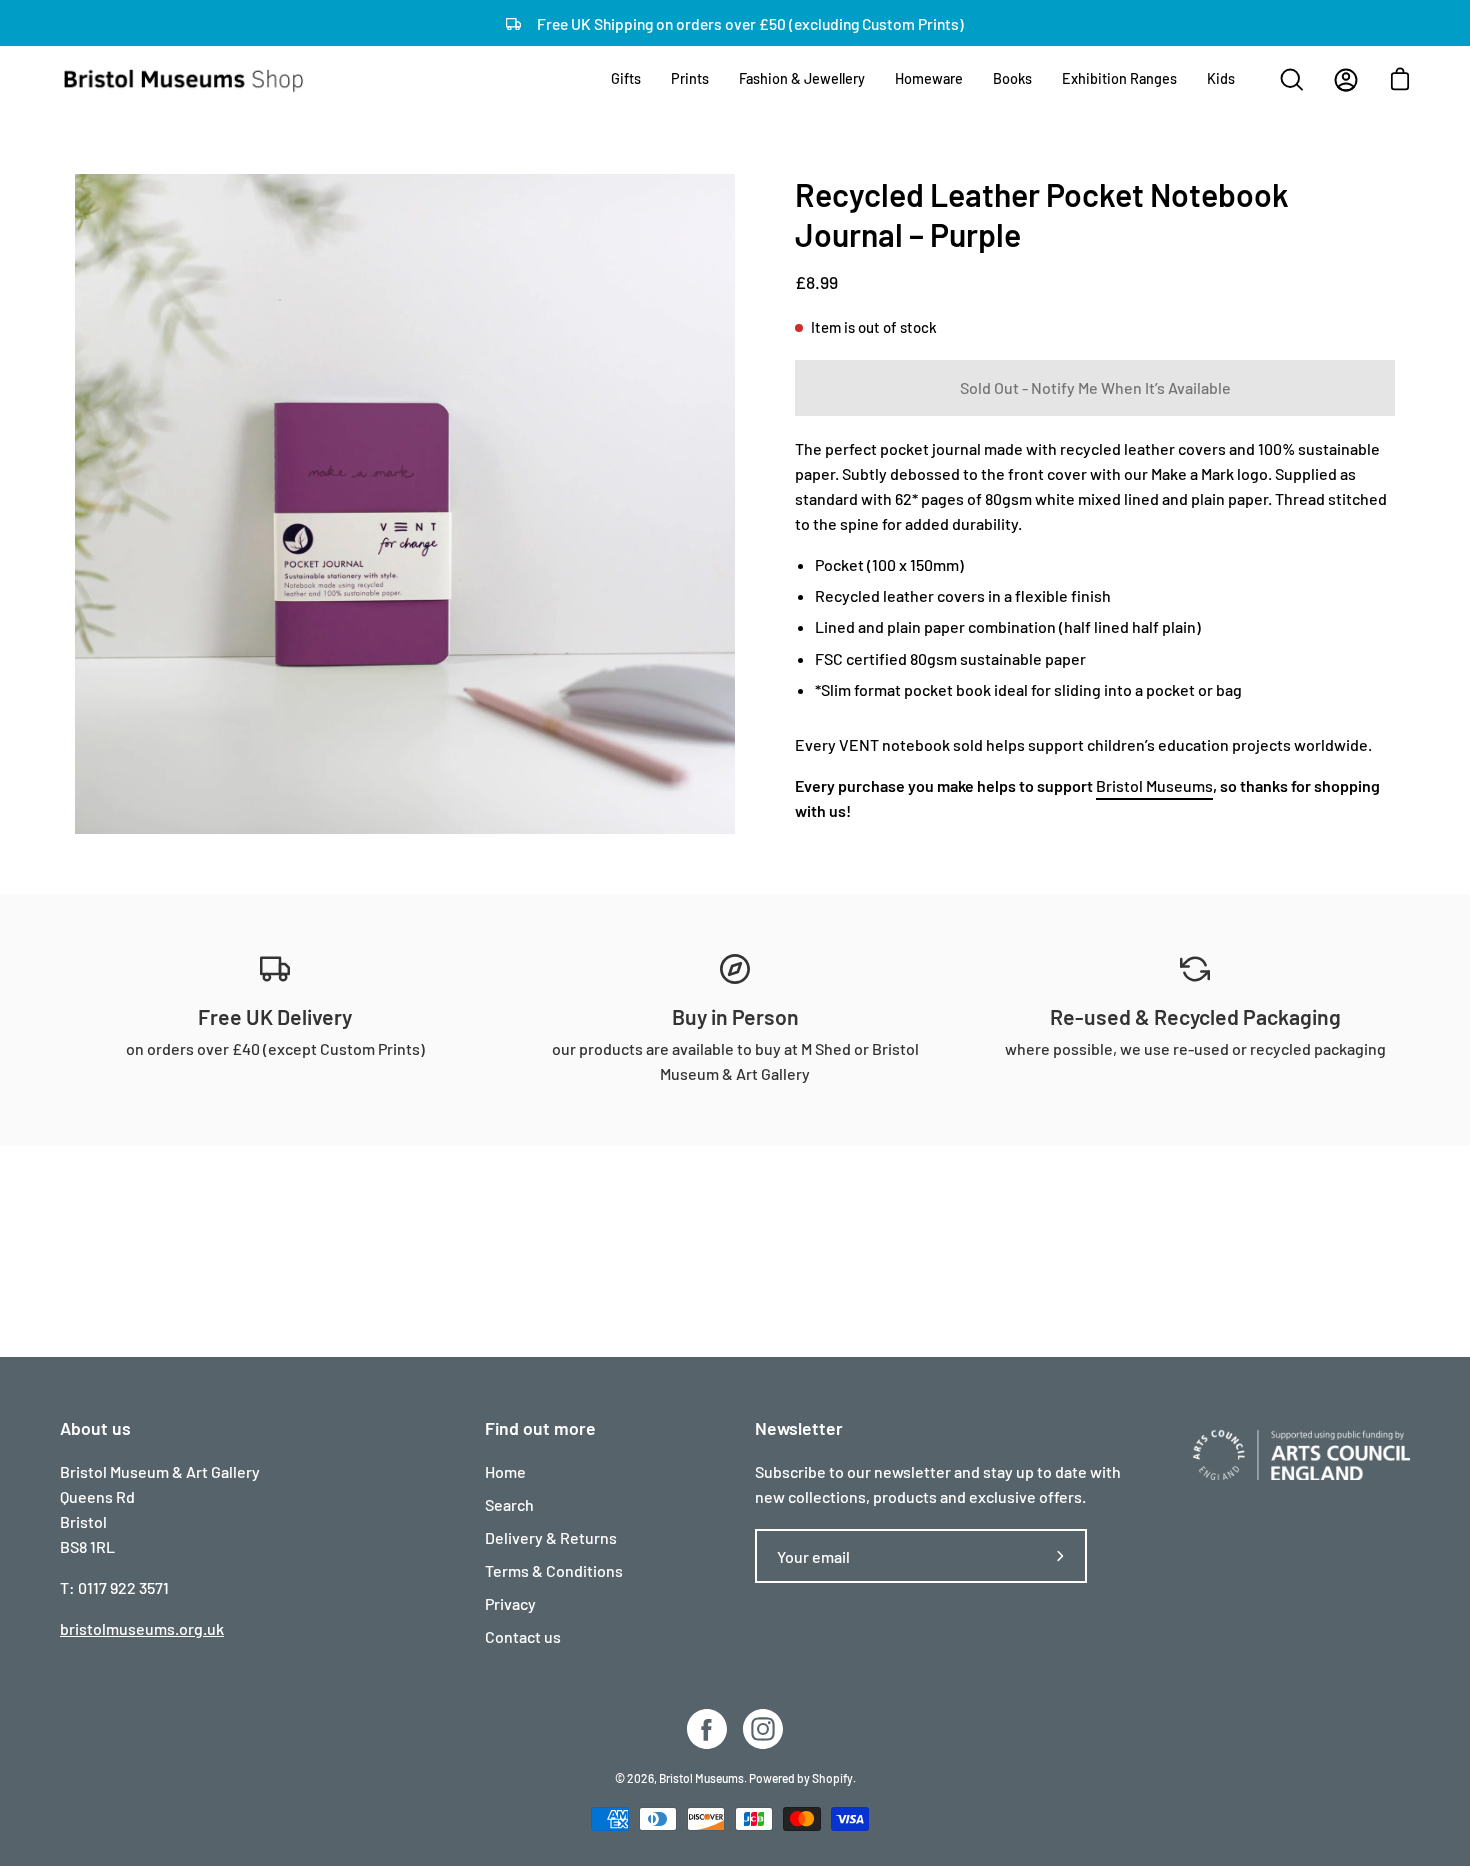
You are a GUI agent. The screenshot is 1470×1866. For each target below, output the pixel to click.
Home (505, 1471)
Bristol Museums (1154, 785)
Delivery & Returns (551, 1537)
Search (509, 1504)
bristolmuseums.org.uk (142, 1628)
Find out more (540, 1428)
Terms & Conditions (554, 1570)
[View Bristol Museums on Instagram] (763, 1729)
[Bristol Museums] (185, 80)
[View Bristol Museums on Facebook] (707, 1729)
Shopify (832, 1778)
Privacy (510, 1603)
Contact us (523, 1636)
